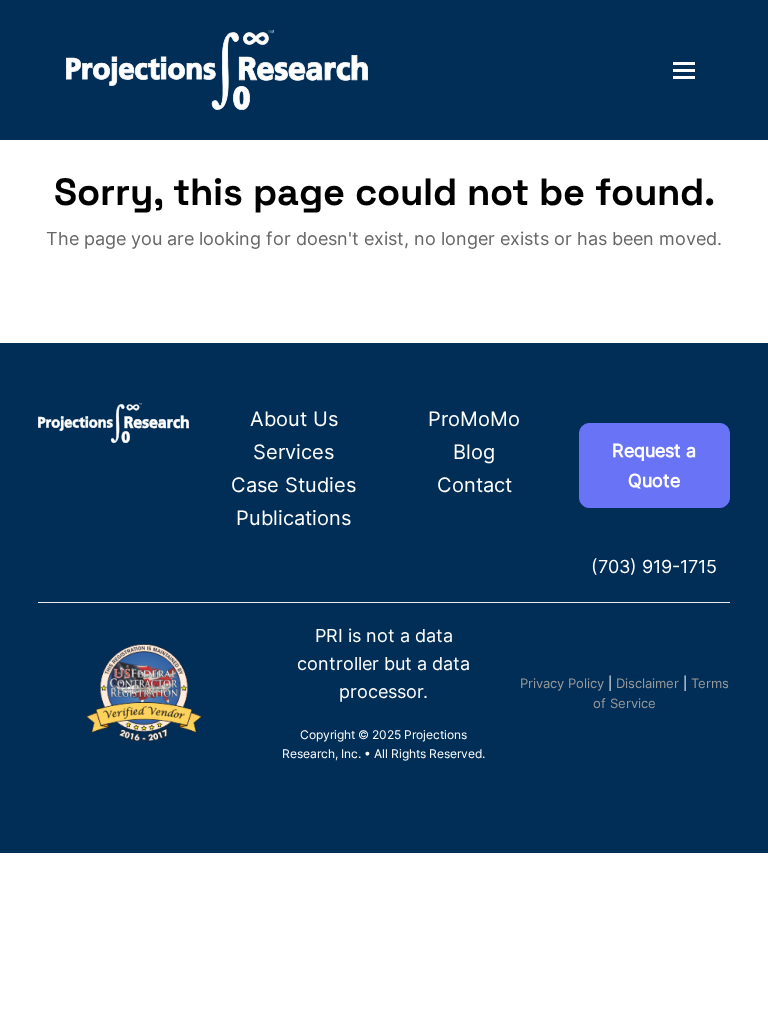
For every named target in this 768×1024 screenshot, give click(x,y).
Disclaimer (647, 683)
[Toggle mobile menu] (684, 70)
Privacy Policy (562, 683)
